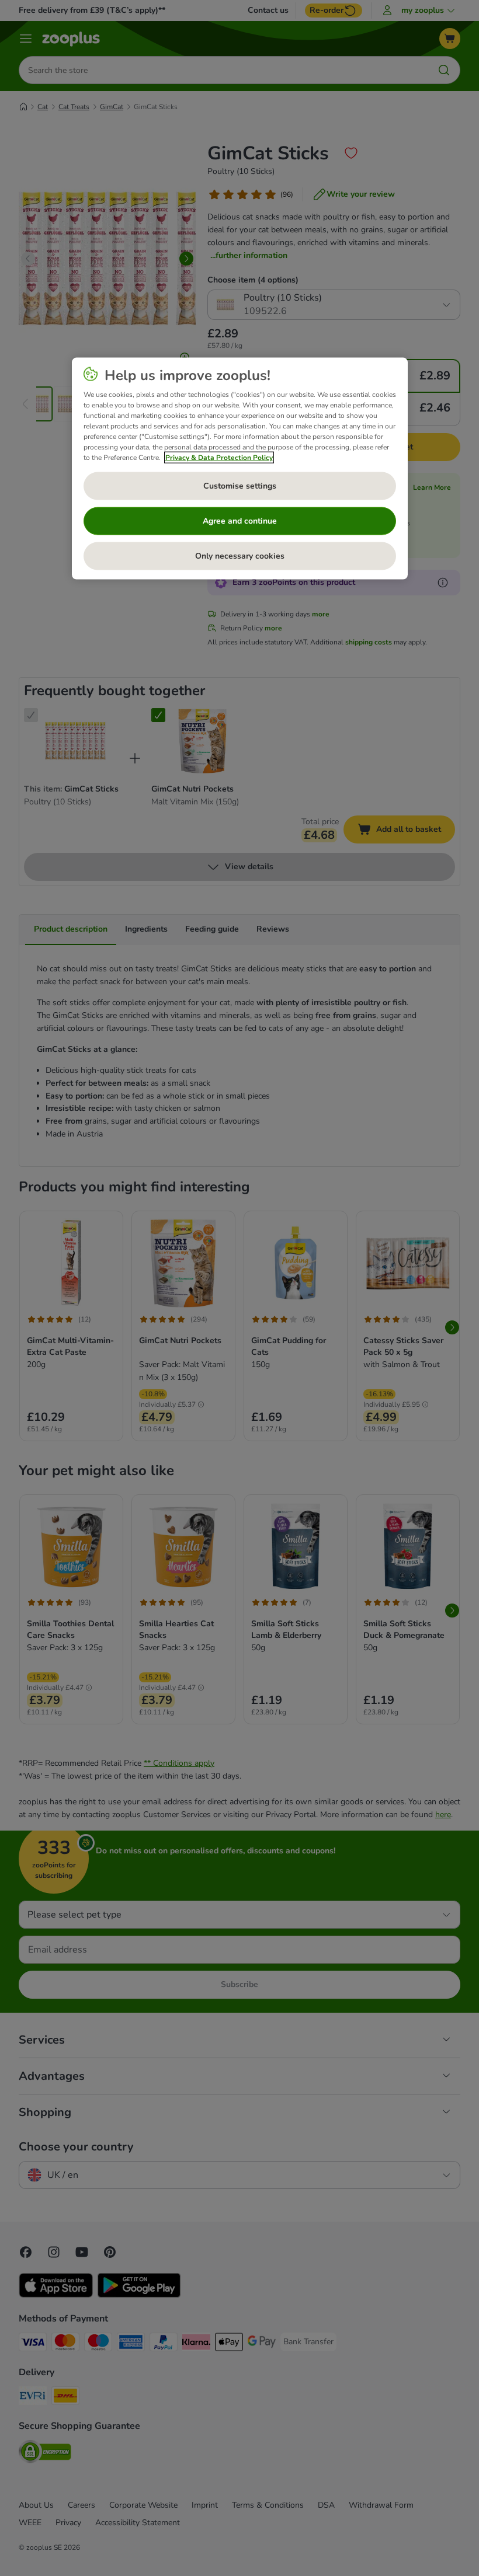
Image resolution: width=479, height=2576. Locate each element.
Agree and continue (240, 521)
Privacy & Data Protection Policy (219, 458)
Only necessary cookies (240, 556)
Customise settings (240, 486)
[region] (240, 469)
